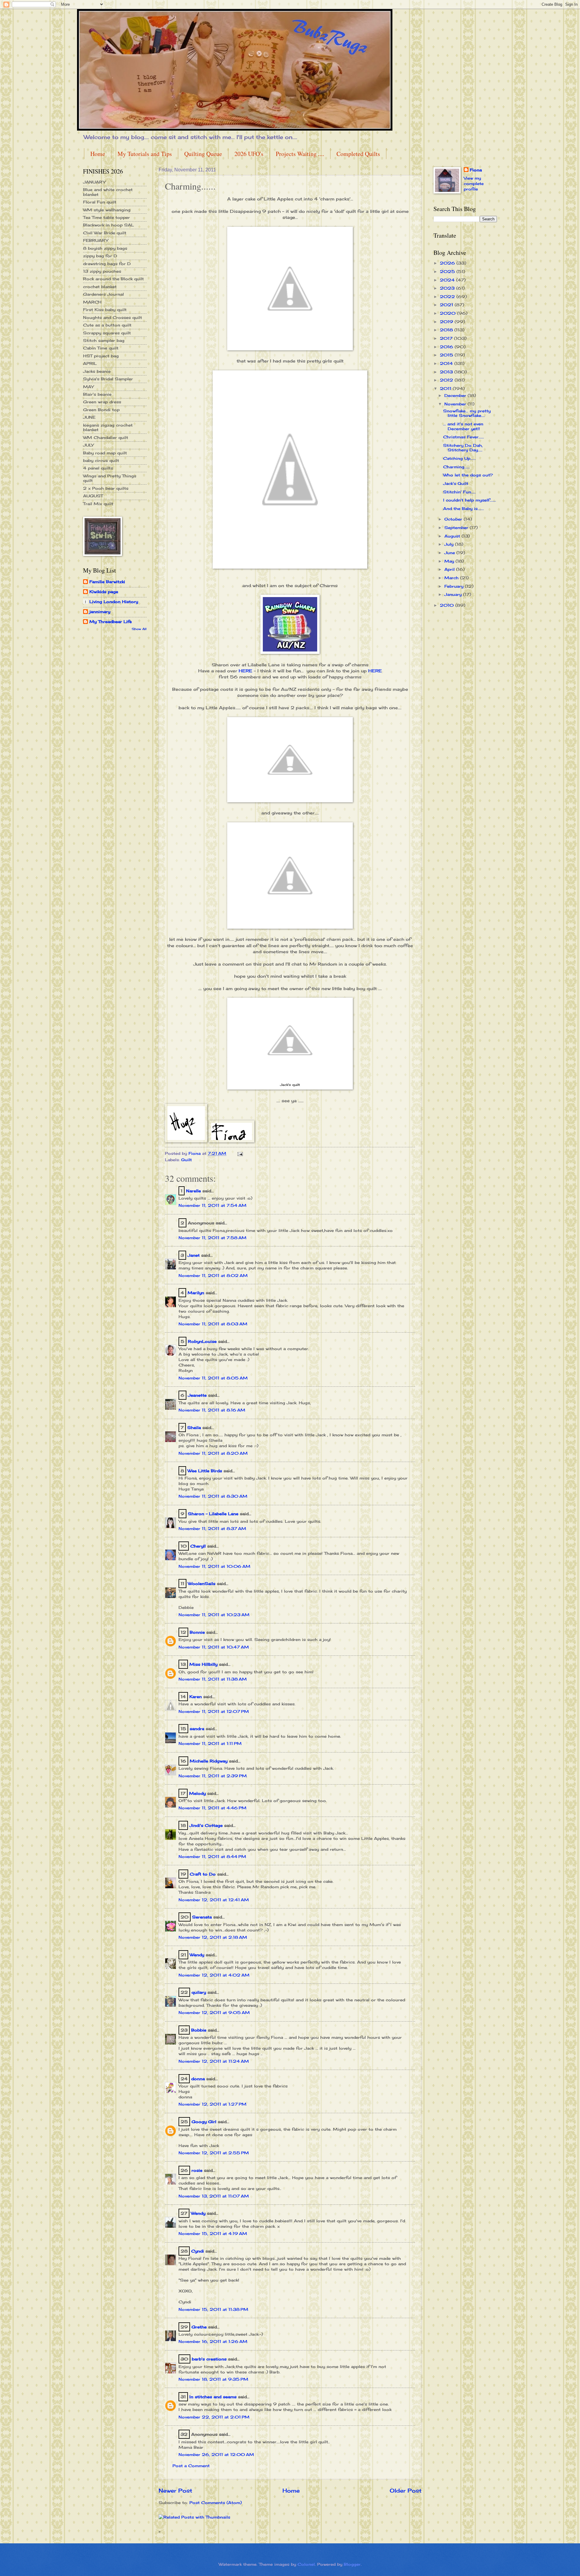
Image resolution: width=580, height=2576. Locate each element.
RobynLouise (202, 1341)
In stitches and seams (213, 2397)
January (454, 594)
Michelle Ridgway (209, 1761)
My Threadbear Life (111, 622)
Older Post (406, 2490)
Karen (196, 1697)
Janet (194, 1255)
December (456, 395)
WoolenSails (202, 1584)
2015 (447, 355)
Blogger (352, 2564)
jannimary (100, 612)
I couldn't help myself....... (470, 500)
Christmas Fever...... (464, 437)
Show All (139, 629)
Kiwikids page (104, 592)
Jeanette (197, 1395)
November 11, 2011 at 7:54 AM (213, 1205)
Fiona (476, 170)
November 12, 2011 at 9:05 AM (214, 2012)
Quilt (187, 1160)
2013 (447, 372)
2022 (448, 297)
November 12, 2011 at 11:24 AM (214, 2061)
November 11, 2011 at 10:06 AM (214, 1566)
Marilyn (196, 1293)
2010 (448, 605)
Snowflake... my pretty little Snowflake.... (467, 413)
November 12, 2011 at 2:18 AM (213, 1937)
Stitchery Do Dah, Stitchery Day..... (463, 448)
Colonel (306, 2564)
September (457, 528)
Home (98, 154)
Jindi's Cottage (206, 1825)
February (455, 586)
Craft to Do (203, 1874)
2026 (448, 263)
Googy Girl (204, 2122)
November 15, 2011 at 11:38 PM (213, 2309)
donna (198, 2079)
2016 (447, 347)
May (450, 561)
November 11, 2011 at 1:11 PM (210, 1743)
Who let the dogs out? (468, 475)
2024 (448, 280)
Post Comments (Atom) (216, 2503)
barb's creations (209, 2359)
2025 (448, 271)
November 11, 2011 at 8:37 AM (212, 1528)
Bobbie (199, 2030)
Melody (197, 1793)
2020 (448, 313)
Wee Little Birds (205, 1471)
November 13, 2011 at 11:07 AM (214, 2196)
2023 (448, 288)
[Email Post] (240, 1153)
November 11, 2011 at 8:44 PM (212, 1856)
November (456, 404)
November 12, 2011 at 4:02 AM (214, 1975)
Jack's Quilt (456, 483)
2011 (446, 388)
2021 (447, 305)
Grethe (199, 2327)
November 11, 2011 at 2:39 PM (213, 1776)
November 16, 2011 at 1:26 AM (213, 2341)
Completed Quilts (358, 154)
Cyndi (198, 2251)
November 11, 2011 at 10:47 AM (214, 1647)
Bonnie (197, 1632)
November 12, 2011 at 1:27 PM (213, 2104)
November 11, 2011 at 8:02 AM (213, 1275)
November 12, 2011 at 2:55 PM (214, 2153)
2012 (447, 380)
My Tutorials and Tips (145, 154)
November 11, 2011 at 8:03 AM (213, 1324)
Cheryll (198, 1546)
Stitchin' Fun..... (459, 492)
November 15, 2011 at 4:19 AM (213, 2233)
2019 (447, 322)
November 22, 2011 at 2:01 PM (214, 2417)
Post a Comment (191, 2466)
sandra (197, 1729)
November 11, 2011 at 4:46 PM (213, 1808)
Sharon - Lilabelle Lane (213, 1514)
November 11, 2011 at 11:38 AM (213, 1679)
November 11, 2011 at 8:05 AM (213, 1378)
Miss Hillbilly (203, 1664)
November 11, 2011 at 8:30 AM (213, 1496)
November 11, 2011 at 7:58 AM (213, 1238)
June (450, 553)
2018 (447, 330)
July (450, 544)
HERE (245, 671)
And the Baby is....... (464, 508)
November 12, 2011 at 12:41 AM (214, 1900)
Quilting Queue (203, 154)
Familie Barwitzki (107, 582)
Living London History (114, 602)
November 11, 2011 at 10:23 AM (214, 1615)
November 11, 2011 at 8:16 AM (212, 1410)
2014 (447, 363)
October (454, 519)
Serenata (202, 1917)
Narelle (193, 1191)
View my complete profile (474, 184)
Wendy (197, 1955)
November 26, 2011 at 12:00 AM (216, 2454)
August (453, 536)
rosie (197, 2170)
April (450, 569)
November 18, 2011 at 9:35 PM (213, 2379)
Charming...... (456, 467)
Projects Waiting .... (300, 154)
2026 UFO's (249, 154)
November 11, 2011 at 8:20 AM (213, 1453)
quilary (199, 1992)
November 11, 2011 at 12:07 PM (214, 1711)
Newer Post (175, 2490)
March (452, 578)
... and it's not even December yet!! (463, 426)
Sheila (194, 1428)
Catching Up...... (459, 458)
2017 (447, 338)
